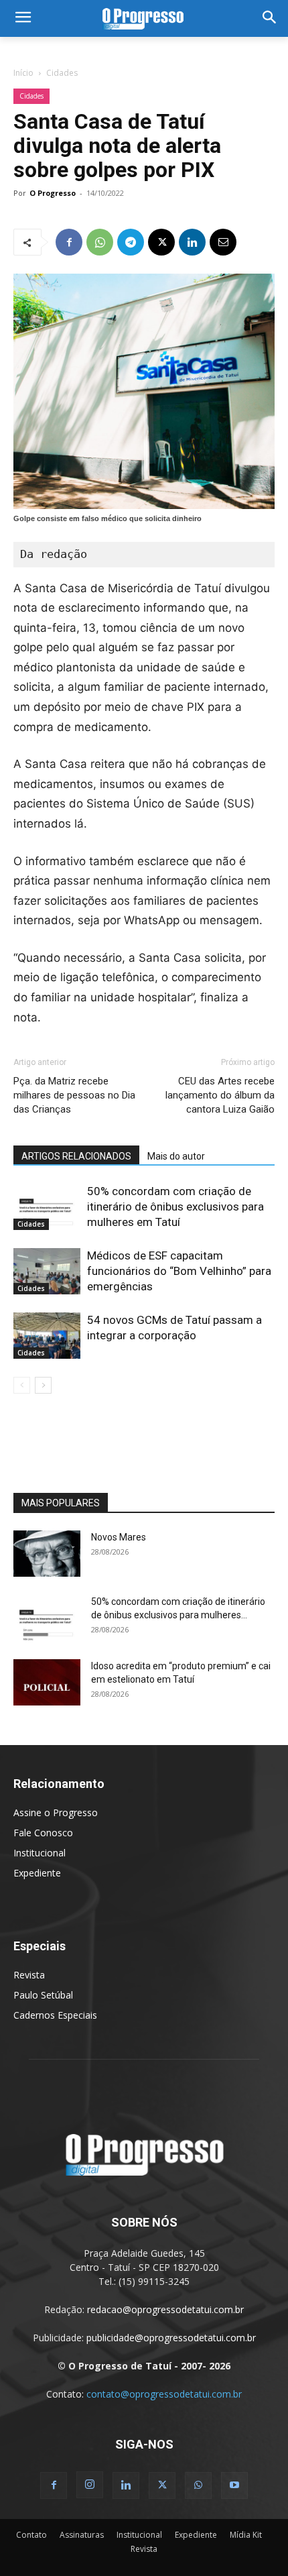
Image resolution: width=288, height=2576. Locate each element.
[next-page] (43, 1385)
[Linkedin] (192, 242)
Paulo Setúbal (43, 1995)
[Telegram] (131, 242)
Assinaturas (82, 2535)
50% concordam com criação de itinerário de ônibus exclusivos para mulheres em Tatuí (175, 1207)
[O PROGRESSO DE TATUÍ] (144, 18)
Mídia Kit (246, 2535)
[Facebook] (69, 242)
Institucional (40, 1853)
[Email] (223, 242)
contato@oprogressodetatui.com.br (164, 2394)
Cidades (62, 73)
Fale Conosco (43, 1833)
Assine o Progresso (56, 1812)
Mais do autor (176, 1156)
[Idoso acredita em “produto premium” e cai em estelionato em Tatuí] (47, 1682)
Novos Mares (119, 1537)
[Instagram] (90, 2485)
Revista (29, 1975)
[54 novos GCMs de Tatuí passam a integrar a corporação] (47, 1336)
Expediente (37, 1873)
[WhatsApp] (100, 242)
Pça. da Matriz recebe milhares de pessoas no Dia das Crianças (74, 1095)
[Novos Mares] (47, 1554)
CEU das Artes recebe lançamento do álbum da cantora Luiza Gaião (220, 1095)
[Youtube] (234, 2485)
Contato (31, 2535)
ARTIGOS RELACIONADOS (76, 1156)
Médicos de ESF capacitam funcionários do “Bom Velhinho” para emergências (179, 1271)
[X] (161, 242)
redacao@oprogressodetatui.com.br (165, 2309)
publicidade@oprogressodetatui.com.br (171, 2338)
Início (23, 73)
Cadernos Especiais (55, 2015)
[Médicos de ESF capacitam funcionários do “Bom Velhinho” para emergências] (47, 1271)
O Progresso (53, 193)
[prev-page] (22, 1385)
